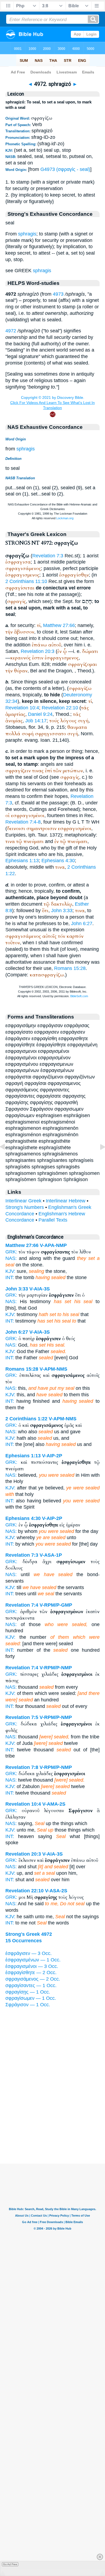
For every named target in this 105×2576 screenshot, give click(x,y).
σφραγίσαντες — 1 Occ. (31, 1985)
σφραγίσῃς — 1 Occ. (28, 1992)
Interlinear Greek (23, 1201)
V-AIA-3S (40, 1289)
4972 (11, 331)
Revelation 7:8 (22, 1767)
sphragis (27, 234)
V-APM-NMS (53, 1369)
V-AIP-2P (52, 1456)
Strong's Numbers (25, 1207)
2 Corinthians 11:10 (26, 581)
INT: (10, 1277)
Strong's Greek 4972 (29, 1934)
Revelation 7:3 (48, 556)
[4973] (98, 1159)
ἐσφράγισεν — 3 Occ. (29, 1953)
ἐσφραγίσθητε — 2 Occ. (31, 1973)
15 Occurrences (24, 1941)
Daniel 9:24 (40, 714)
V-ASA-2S (56, 1891)
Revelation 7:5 (22, 1717)
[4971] (7, 1159)
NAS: (11, 1258)
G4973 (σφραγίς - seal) (65, 169)
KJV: (10, 1271)
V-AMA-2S (54, 1804)
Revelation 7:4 (22, 1605)
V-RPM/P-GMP (56, 1605)
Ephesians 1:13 (22, 861)
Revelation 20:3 (38, 651)
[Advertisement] (52, 2130)
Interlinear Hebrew (66, 1201)
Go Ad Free (10, 2564)
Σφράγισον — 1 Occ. (28, 2005)
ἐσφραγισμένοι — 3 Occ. (32, 1966)
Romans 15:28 (70, 968)
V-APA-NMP (53, 1245)
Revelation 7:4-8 (23, 822)
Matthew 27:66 (59, 625)
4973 (58, 294)
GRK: (11, 1252)
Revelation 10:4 (22, 708)
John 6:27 (82, 923)
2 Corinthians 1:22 (26, 1419)
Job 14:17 (36, 721)
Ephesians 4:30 (58, 861)
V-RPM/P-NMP (56, 1668)
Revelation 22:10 (60, 708)
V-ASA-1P (51, 1555)
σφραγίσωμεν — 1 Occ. (31, 1998)
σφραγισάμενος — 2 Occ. (33, 1979)
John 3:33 (62, 911)
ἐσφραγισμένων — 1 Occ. (33, 1960)
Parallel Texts (53, 1220)
